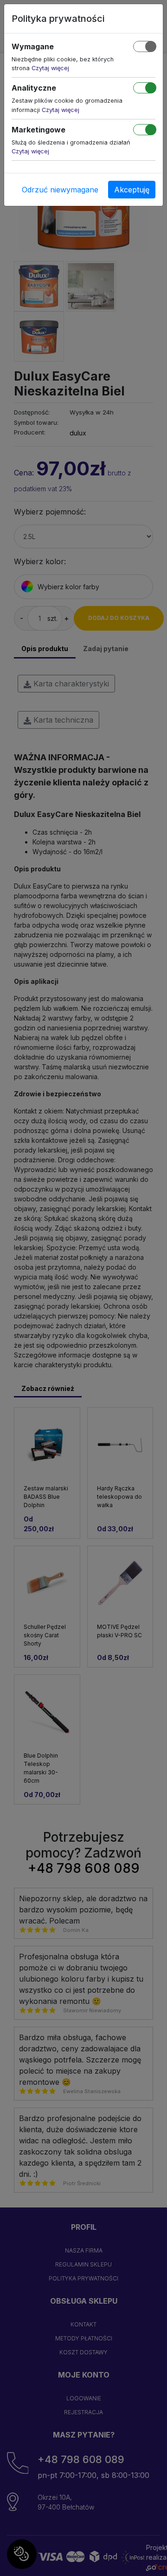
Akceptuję (132, 190)
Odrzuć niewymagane (60, 190)
